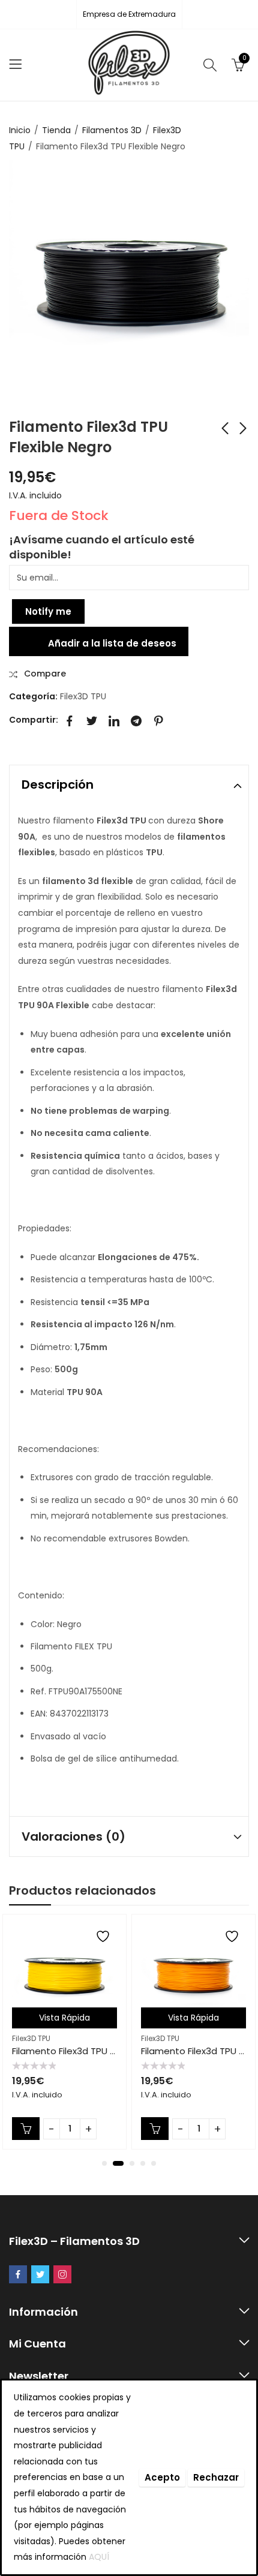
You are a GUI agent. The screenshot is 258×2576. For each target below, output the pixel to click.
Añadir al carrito (26, 2129)
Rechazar (216, 2477)
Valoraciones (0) (73, 1836)
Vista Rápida (64, 2018)
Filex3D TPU (83, 696)
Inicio (20, 130)
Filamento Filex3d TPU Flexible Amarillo (96, 2051)
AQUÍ (99, 2557)
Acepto (162, 2477)
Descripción (58, 784)
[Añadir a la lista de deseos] (104, 1936)
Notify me (48, 611)
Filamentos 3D (112, 130)
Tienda (56, 130)
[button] (104, 2163)
